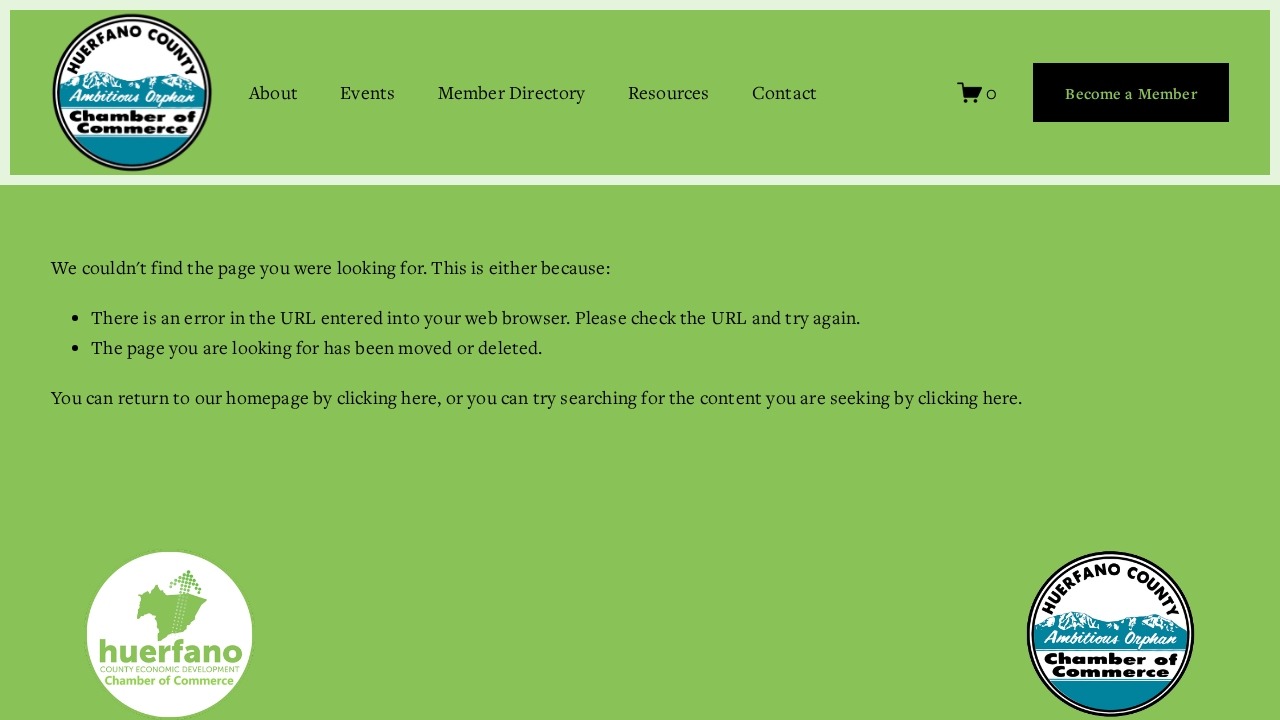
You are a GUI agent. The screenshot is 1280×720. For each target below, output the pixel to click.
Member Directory (512, 92)
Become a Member (1130, 93)
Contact (784, 92)
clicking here (387, 397)
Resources (669, 92)
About (273, 92)
